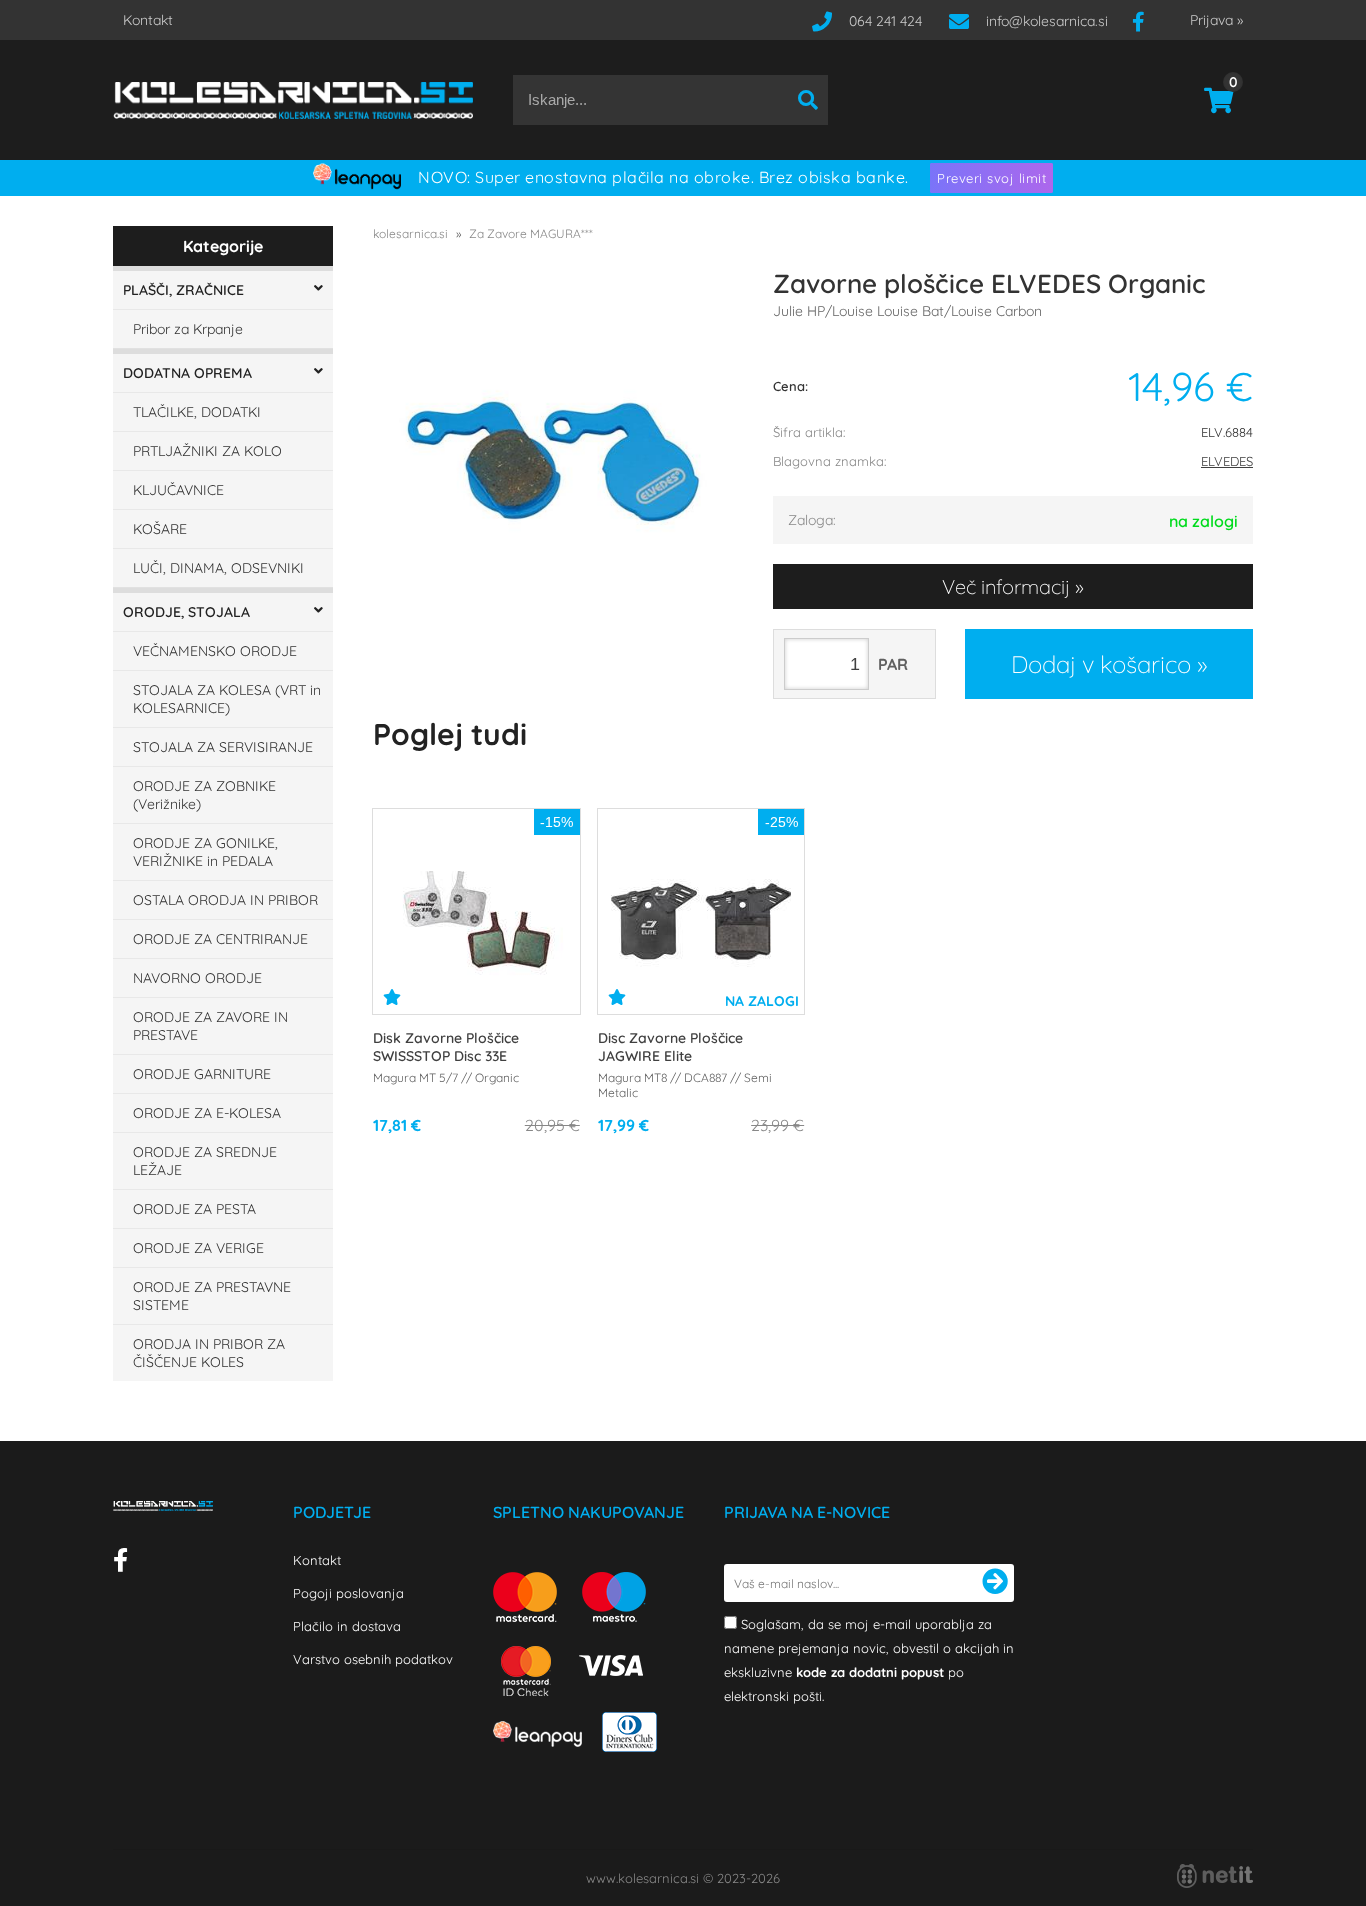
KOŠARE (160, 529)
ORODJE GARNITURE (202, 1074)
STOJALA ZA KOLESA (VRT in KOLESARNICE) (227, 699)
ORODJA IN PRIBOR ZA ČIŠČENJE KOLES (209, 1353)
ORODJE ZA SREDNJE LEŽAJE (205, 1161)
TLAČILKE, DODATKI (197, 412)
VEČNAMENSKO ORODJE (215, 651)
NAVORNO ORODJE (197, 978)
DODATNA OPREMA (187, 373)
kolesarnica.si (410, 233)
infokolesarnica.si (1047, 21)
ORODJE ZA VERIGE (198, 1248)
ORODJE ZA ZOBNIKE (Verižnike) (204, 795)
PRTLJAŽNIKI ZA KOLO (207, 451)
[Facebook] (1146, 21)
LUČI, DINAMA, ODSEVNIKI (218, 568)
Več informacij (1006, 586)
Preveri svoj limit (991, 178)
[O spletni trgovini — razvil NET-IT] (1215, 1876)
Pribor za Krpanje (188, 329)
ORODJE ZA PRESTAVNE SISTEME (212, 1296)
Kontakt (148, 20)
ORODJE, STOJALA (186, 612)
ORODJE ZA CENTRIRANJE (220, 939)
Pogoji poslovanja (348, 1593)
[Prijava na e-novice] (995, 1583)
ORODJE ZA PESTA (194, 1209)
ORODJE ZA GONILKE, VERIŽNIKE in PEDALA (205, 852)
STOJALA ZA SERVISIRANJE (223, 747)
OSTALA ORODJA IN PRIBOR (225, 900)
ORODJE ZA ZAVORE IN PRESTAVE (210, 1026)
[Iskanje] (808, 100)
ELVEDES (1227, 461)
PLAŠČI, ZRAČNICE (183, 290)
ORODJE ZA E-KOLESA (207, 1113)
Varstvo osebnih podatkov (373, 1659)
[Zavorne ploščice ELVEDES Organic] (553, 461)
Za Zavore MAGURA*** (531, 233)
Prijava (1216, 20)
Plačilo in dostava (347, 1626)
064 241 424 (885, 21)
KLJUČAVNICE (178, 490)
